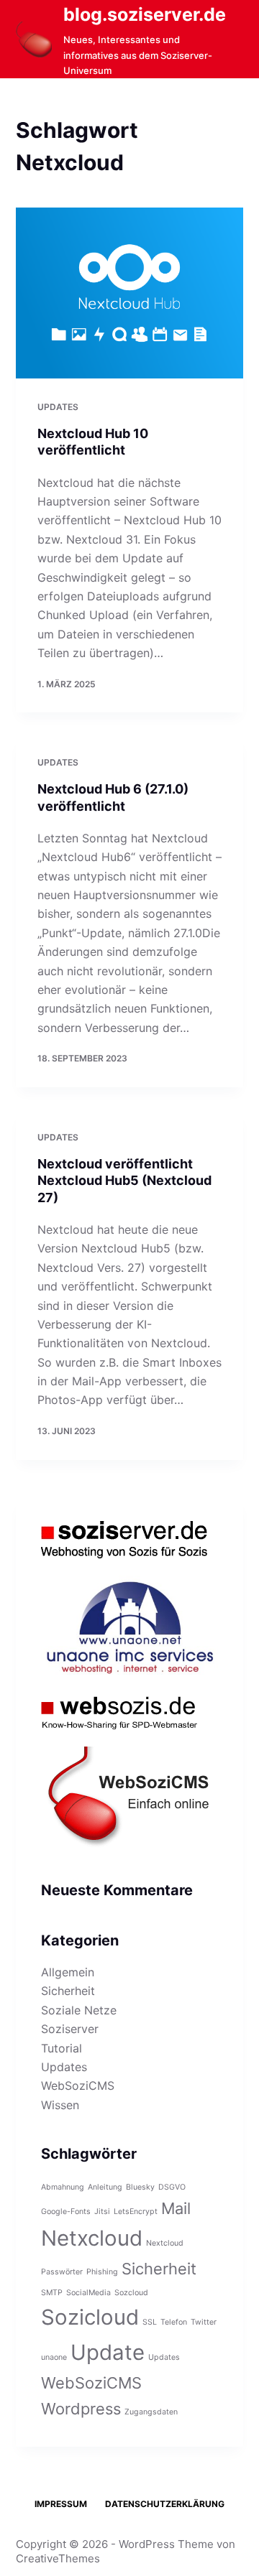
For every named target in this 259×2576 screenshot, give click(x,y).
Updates (58, 407)
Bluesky (140, 2187)
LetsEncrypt (136, 2212)
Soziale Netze (79, 2010)
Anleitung (105, 2187)
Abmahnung (63, 2187)
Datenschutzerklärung (165, 2504)
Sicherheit (68, 1991)
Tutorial (62, 2048)
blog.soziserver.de (145, 14)
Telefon (174, 2322)
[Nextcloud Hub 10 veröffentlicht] (130, 293)
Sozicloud (90, 2317)
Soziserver (70, 2029)
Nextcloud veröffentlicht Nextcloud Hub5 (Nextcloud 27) (124, 1181)
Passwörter (62, 2272)
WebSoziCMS (78, 2086)
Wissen (60, 2105)
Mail (176, 2208)
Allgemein (68, 1972)
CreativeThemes (58, 2558)
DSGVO (172, 2187)
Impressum (61, 2504)
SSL (150, 2322)
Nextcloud (165, 2243)
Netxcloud (92, 2238)
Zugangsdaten (151, 2412)
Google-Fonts (66, 2212)
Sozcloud (131, 2293)
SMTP (52, 2293)
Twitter (204, 2322)
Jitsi (102, 2212)
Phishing (102, 2272)
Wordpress (81, 2409)
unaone (54, 2357)
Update (108, 2352)
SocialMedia (88, 2293)
